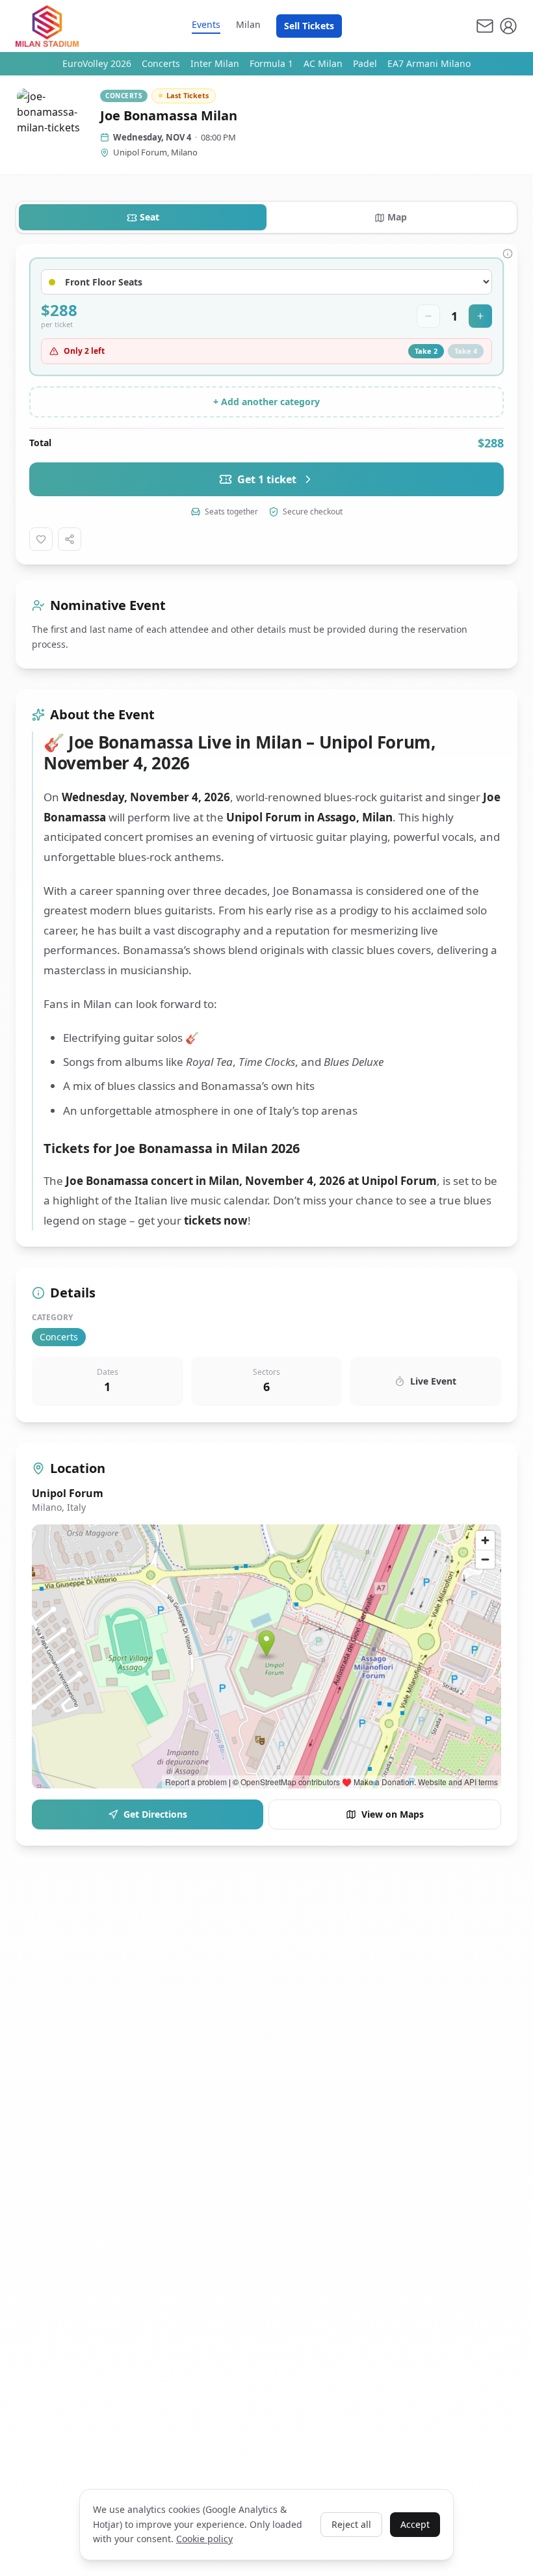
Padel (365, 63)
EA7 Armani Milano (429, 63)
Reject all (351, 2524)
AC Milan (323, 63)
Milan (248, 24)
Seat (149, 217)
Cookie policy (204, 2539)
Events (206, 24)
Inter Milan (215, 63)
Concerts (161, 63)
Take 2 (426, 351)
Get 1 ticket (267, 479)
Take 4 (466, 351)
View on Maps (393, 1814)
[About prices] (508, 254)
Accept (415, 2524)
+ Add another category (266, 402)
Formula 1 (271, 63)
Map (397, 217)
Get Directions (155, 1814)
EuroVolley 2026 (97, 63)
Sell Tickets (309, 26)
